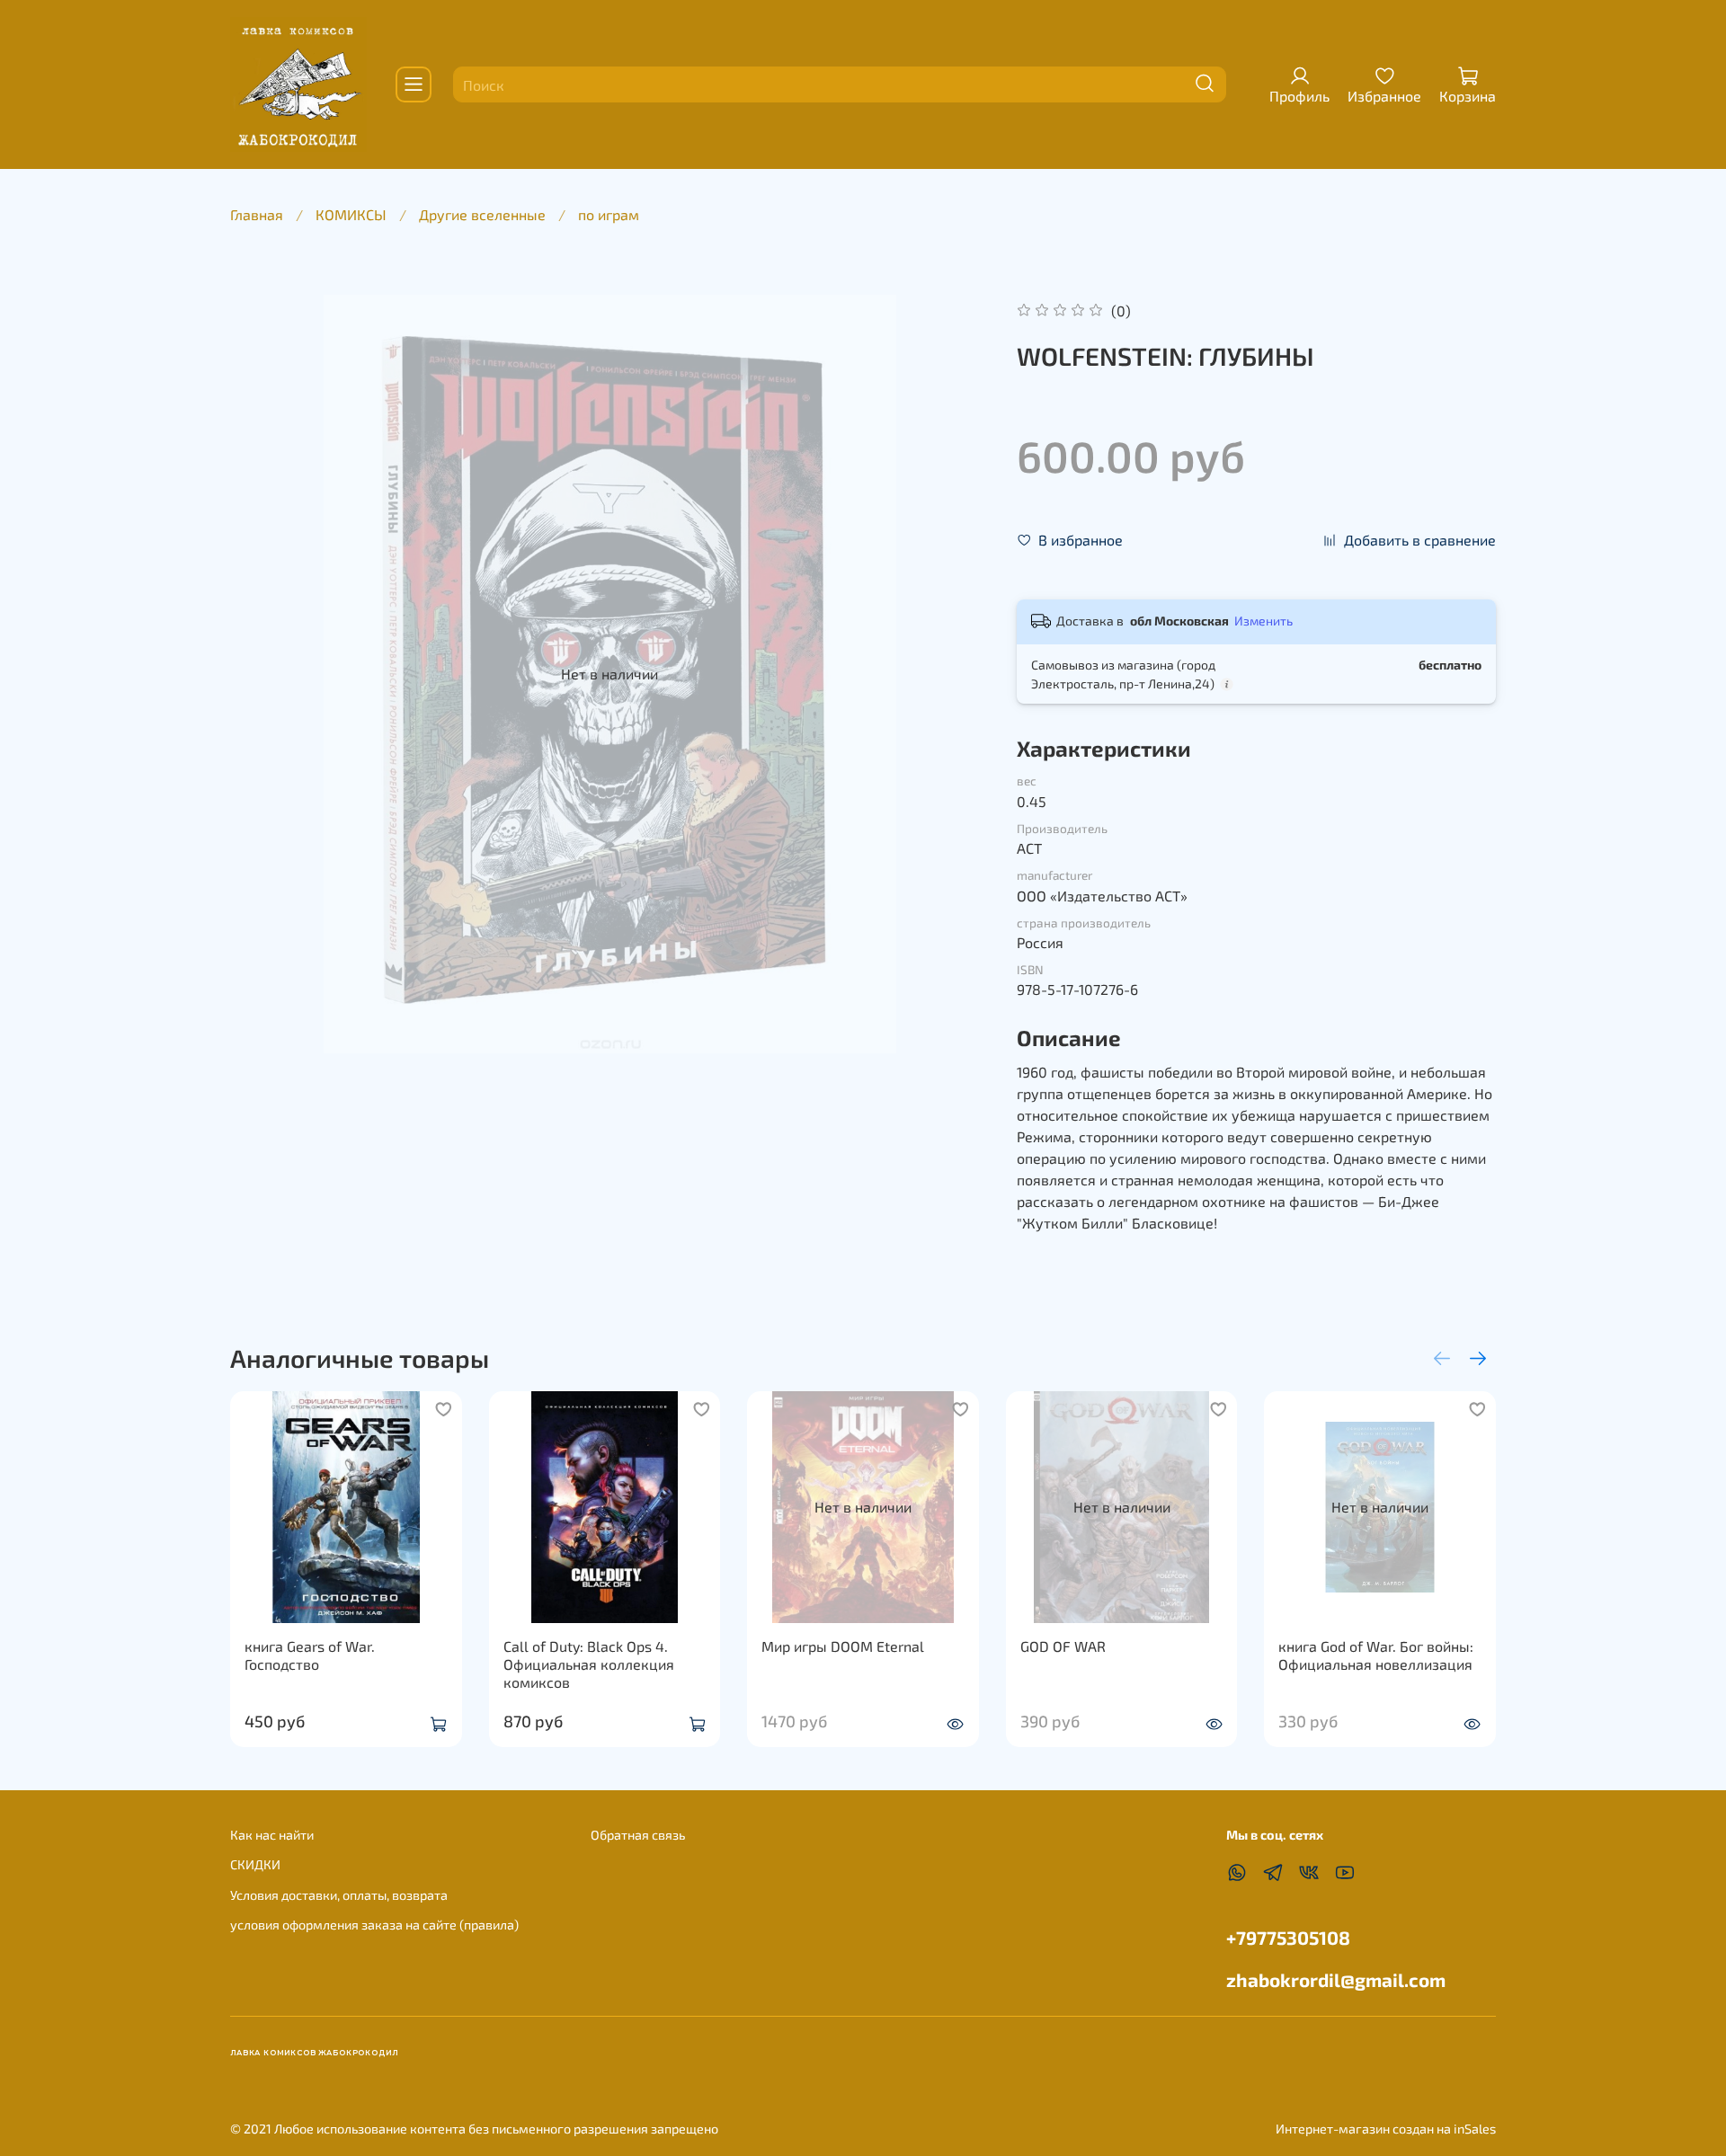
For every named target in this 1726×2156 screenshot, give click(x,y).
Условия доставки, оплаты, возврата (339, 1895)
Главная (257, 214)
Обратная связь (638, 1835)
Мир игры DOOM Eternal (843, 1645)
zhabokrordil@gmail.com (1336, 1979)
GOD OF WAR (1063, 1645)
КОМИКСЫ (351, 214)
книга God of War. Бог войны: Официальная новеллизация (1376, 1654)
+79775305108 (1288, 1937)
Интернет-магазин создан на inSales (1386, 2129)
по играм (609, 214)
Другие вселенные (482, 214)
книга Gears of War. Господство (310, 1654)
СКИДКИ (255, 1864)
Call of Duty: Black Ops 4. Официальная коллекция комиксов (589, 1663)
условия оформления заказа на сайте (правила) (374, 1925)
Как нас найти (272, 1835)
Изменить (1263, 621)
